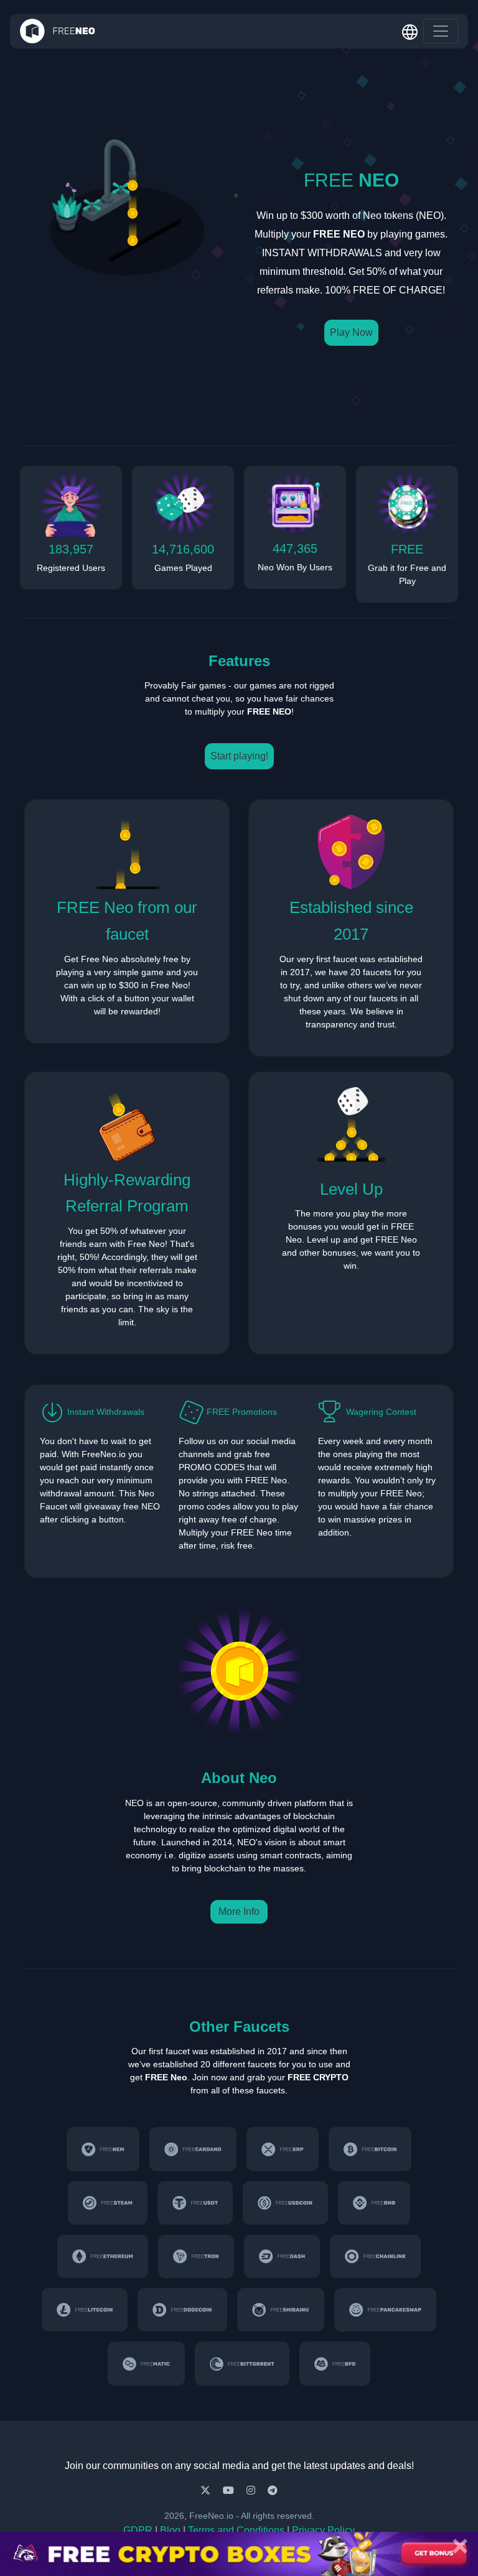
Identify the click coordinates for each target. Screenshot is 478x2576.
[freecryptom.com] (375, 2256)
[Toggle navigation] (441, 31)
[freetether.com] (195, 2203)
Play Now (351, 332)
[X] (207, 2490)
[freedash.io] (282, 2256)
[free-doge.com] (182, 2310)
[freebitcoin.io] (370, 2149)
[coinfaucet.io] (283, 2149)
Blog (170, 2530)
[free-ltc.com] (85, 2310)
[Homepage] (58, 31)
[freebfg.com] (335, 2363)
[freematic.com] (146, 2363)
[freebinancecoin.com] (374, 2203)
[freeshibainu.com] (281, 2310)
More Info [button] (239, 1911)
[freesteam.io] (108, 2203)
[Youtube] (230, 2490)
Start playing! (239, 756)
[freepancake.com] (385, 2310)
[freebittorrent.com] (242, 2363)
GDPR (138, 2530)
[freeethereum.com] (103, 2256)
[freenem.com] (103, 2149)
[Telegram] (273, 2490)
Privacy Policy (323, 2530)
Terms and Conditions (236, 2530)
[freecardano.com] (193, 2149)
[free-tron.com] (196, 2256)
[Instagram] (252, 2490)
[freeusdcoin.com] (285, 2203)
